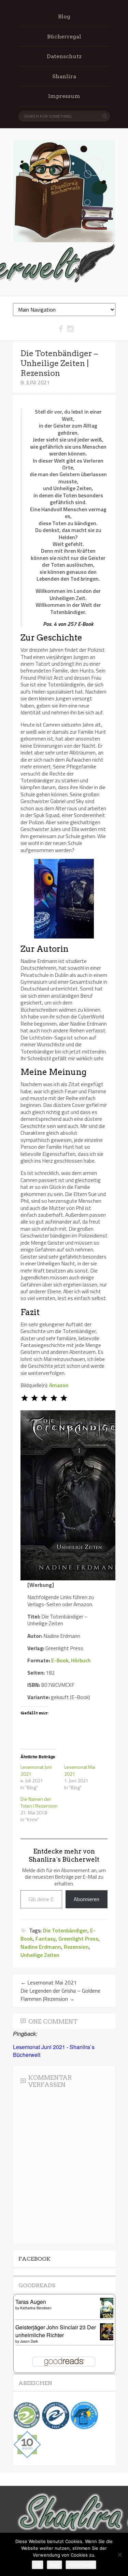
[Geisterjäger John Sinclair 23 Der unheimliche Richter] (109, 2338)
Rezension (76, 1947)
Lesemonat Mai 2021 (80, 1770)
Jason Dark (29, 2341)
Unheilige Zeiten (40, 1955)
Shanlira (64, 76)
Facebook (34, 2259)
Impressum (64, 96)
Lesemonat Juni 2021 (36, 1770)
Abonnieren (87, 1899)
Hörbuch (81, 1660)
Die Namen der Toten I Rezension (39, 1802)
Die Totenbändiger (65, 1930)
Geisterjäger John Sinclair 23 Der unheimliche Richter (56, 2331)
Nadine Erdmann (41, 1947)
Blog (64, 16)
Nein (54, 2565)
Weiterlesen (81, 2565)
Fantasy (46, 1939)
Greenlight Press (78, 1939)
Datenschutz (64, 56)
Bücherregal (64, 37)
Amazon (59, 1385)
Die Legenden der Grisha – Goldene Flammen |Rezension (60, 1995)
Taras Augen (31, 2302)
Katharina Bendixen (36, 2308)
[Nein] (119, 2555)
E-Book (60, 1660)
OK (38, 2565)
